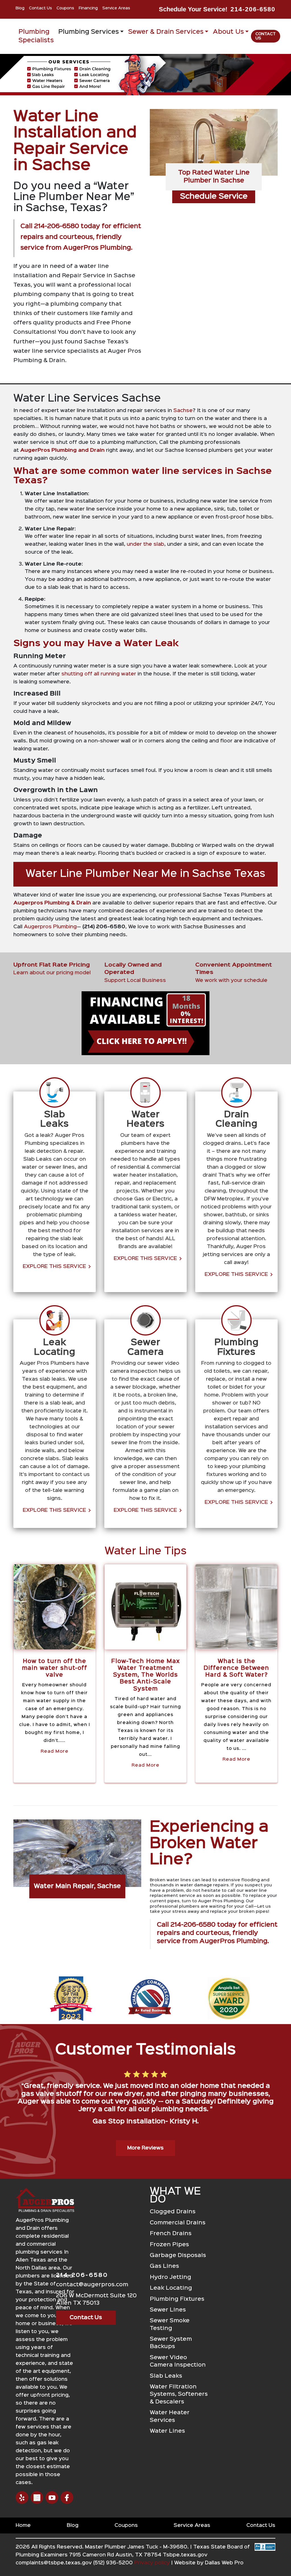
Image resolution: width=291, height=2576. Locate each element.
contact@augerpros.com (92, 2285)
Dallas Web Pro (224, 2563)
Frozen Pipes (169, 2245)
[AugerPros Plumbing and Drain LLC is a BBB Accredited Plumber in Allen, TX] (265, 2557)
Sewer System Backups (171, 2343)
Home (23, 2525)
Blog (20, 8)
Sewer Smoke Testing (170, 2324)
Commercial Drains (178, 2223)
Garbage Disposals (178, 2255)
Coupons (65, 8)
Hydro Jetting (171, 2277)
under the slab (145, 544)
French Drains (171, 2234)
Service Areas (116, 8)
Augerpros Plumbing (50, 927)
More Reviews (145, 2148)
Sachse (183, 411)
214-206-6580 (253, 9)
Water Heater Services (170, 2416)
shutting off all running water (99, 674)
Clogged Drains (173, 2212)
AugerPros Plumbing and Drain (62, 450)
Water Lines (167, 2431)
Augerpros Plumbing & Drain (52, 903)
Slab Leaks (166, 2376)
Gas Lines (164, 2266)
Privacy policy (152, 2563)
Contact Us (40, 8)
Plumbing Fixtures (177, 2299)
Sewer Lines (168, 2310)
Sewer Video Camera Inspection (178, 2361)
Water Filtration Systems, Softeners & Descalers (179, 2394)
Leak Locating (171, 2288)
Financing (88, 8)
